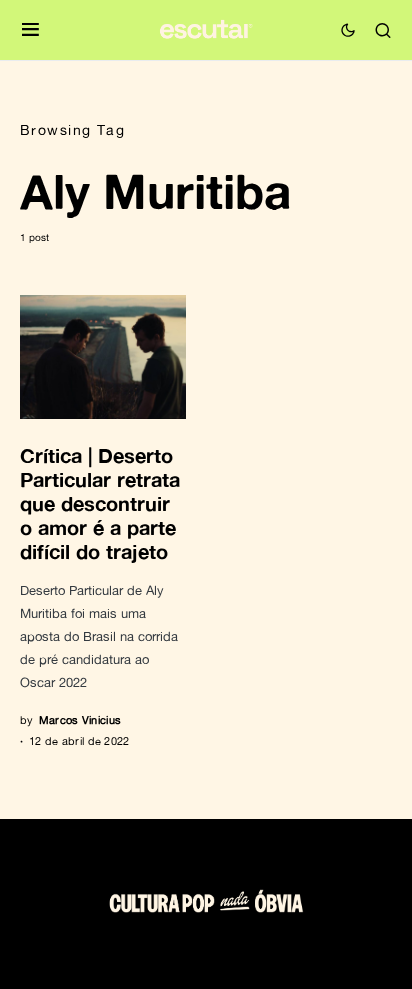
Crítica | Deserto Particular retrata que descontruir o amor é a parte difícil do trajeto (100, 503)
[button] (30, 30)
